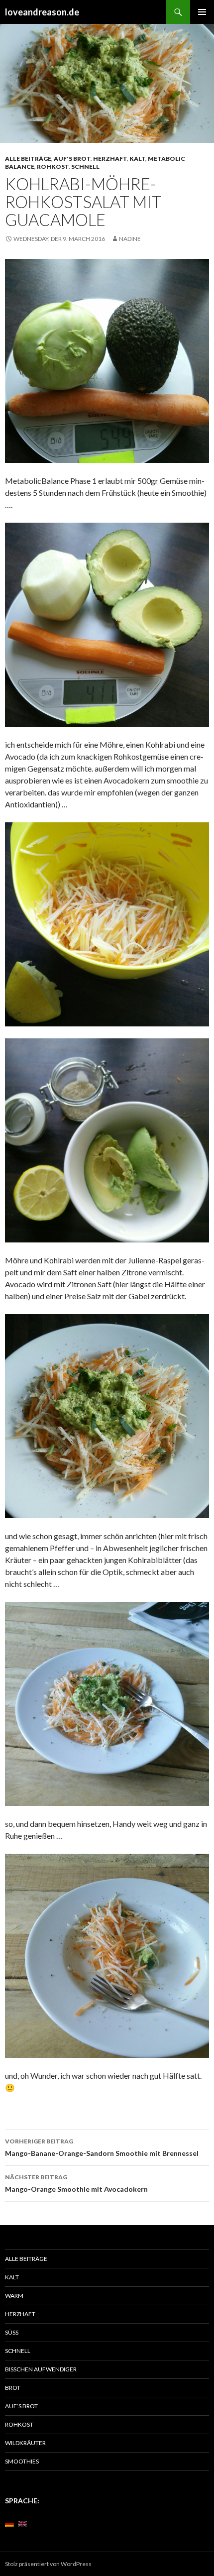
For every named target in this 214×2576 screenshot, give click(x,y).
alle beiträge (28, 159)
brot (13, 2388)
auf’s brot (21, 2406)
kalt (137, 159)
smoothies (22, 2461)
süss (12, 2332)
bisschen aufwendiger (41, 2369)
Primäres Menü (202, 12)
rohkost (53, 167)
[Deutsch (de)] (9, 2523)
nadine (130, 239)
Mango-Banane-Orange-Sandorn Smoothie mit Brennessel (102, 2147)
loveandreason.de (42, 12)
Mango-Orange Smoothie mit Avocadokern (76, 2183)
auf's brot (72, 159)
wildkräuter (25, 2443)
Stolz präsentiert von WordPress (48, 2564)
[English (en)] (22, 2523)
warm (14, 2296)
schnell (85, 167)
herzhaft (110, 159)
